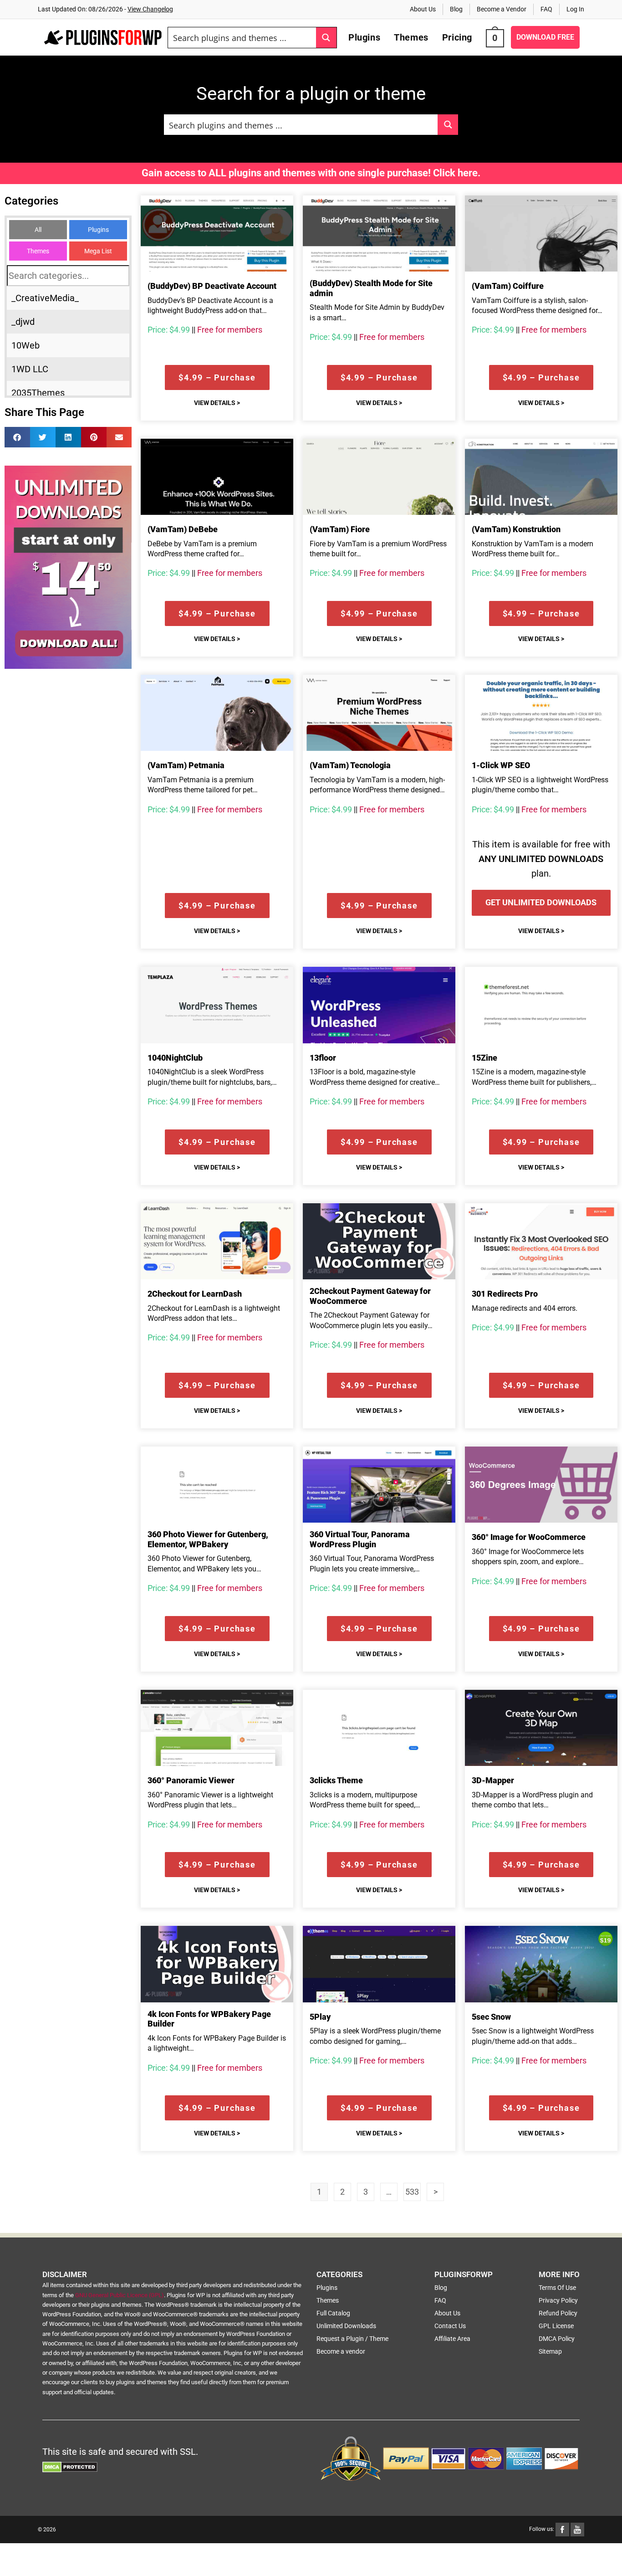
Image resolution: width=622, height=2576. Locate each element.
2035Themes (38, 393)
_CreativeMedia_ (45, 298)
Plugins (98, 230)
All (38, 230)
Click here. (457, 173)
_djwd (23, 322)
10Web (25, 345)
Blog (456, 9)
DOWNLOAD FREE (545, 37)
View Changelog (150, 9)
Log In (575, 9)
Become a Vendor (502, 9)
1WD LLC (30, 369)
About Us (423, 9)
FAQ (546, 9)
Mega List (98, 251)
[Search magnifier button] (326, 38)
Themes (38, 251)
